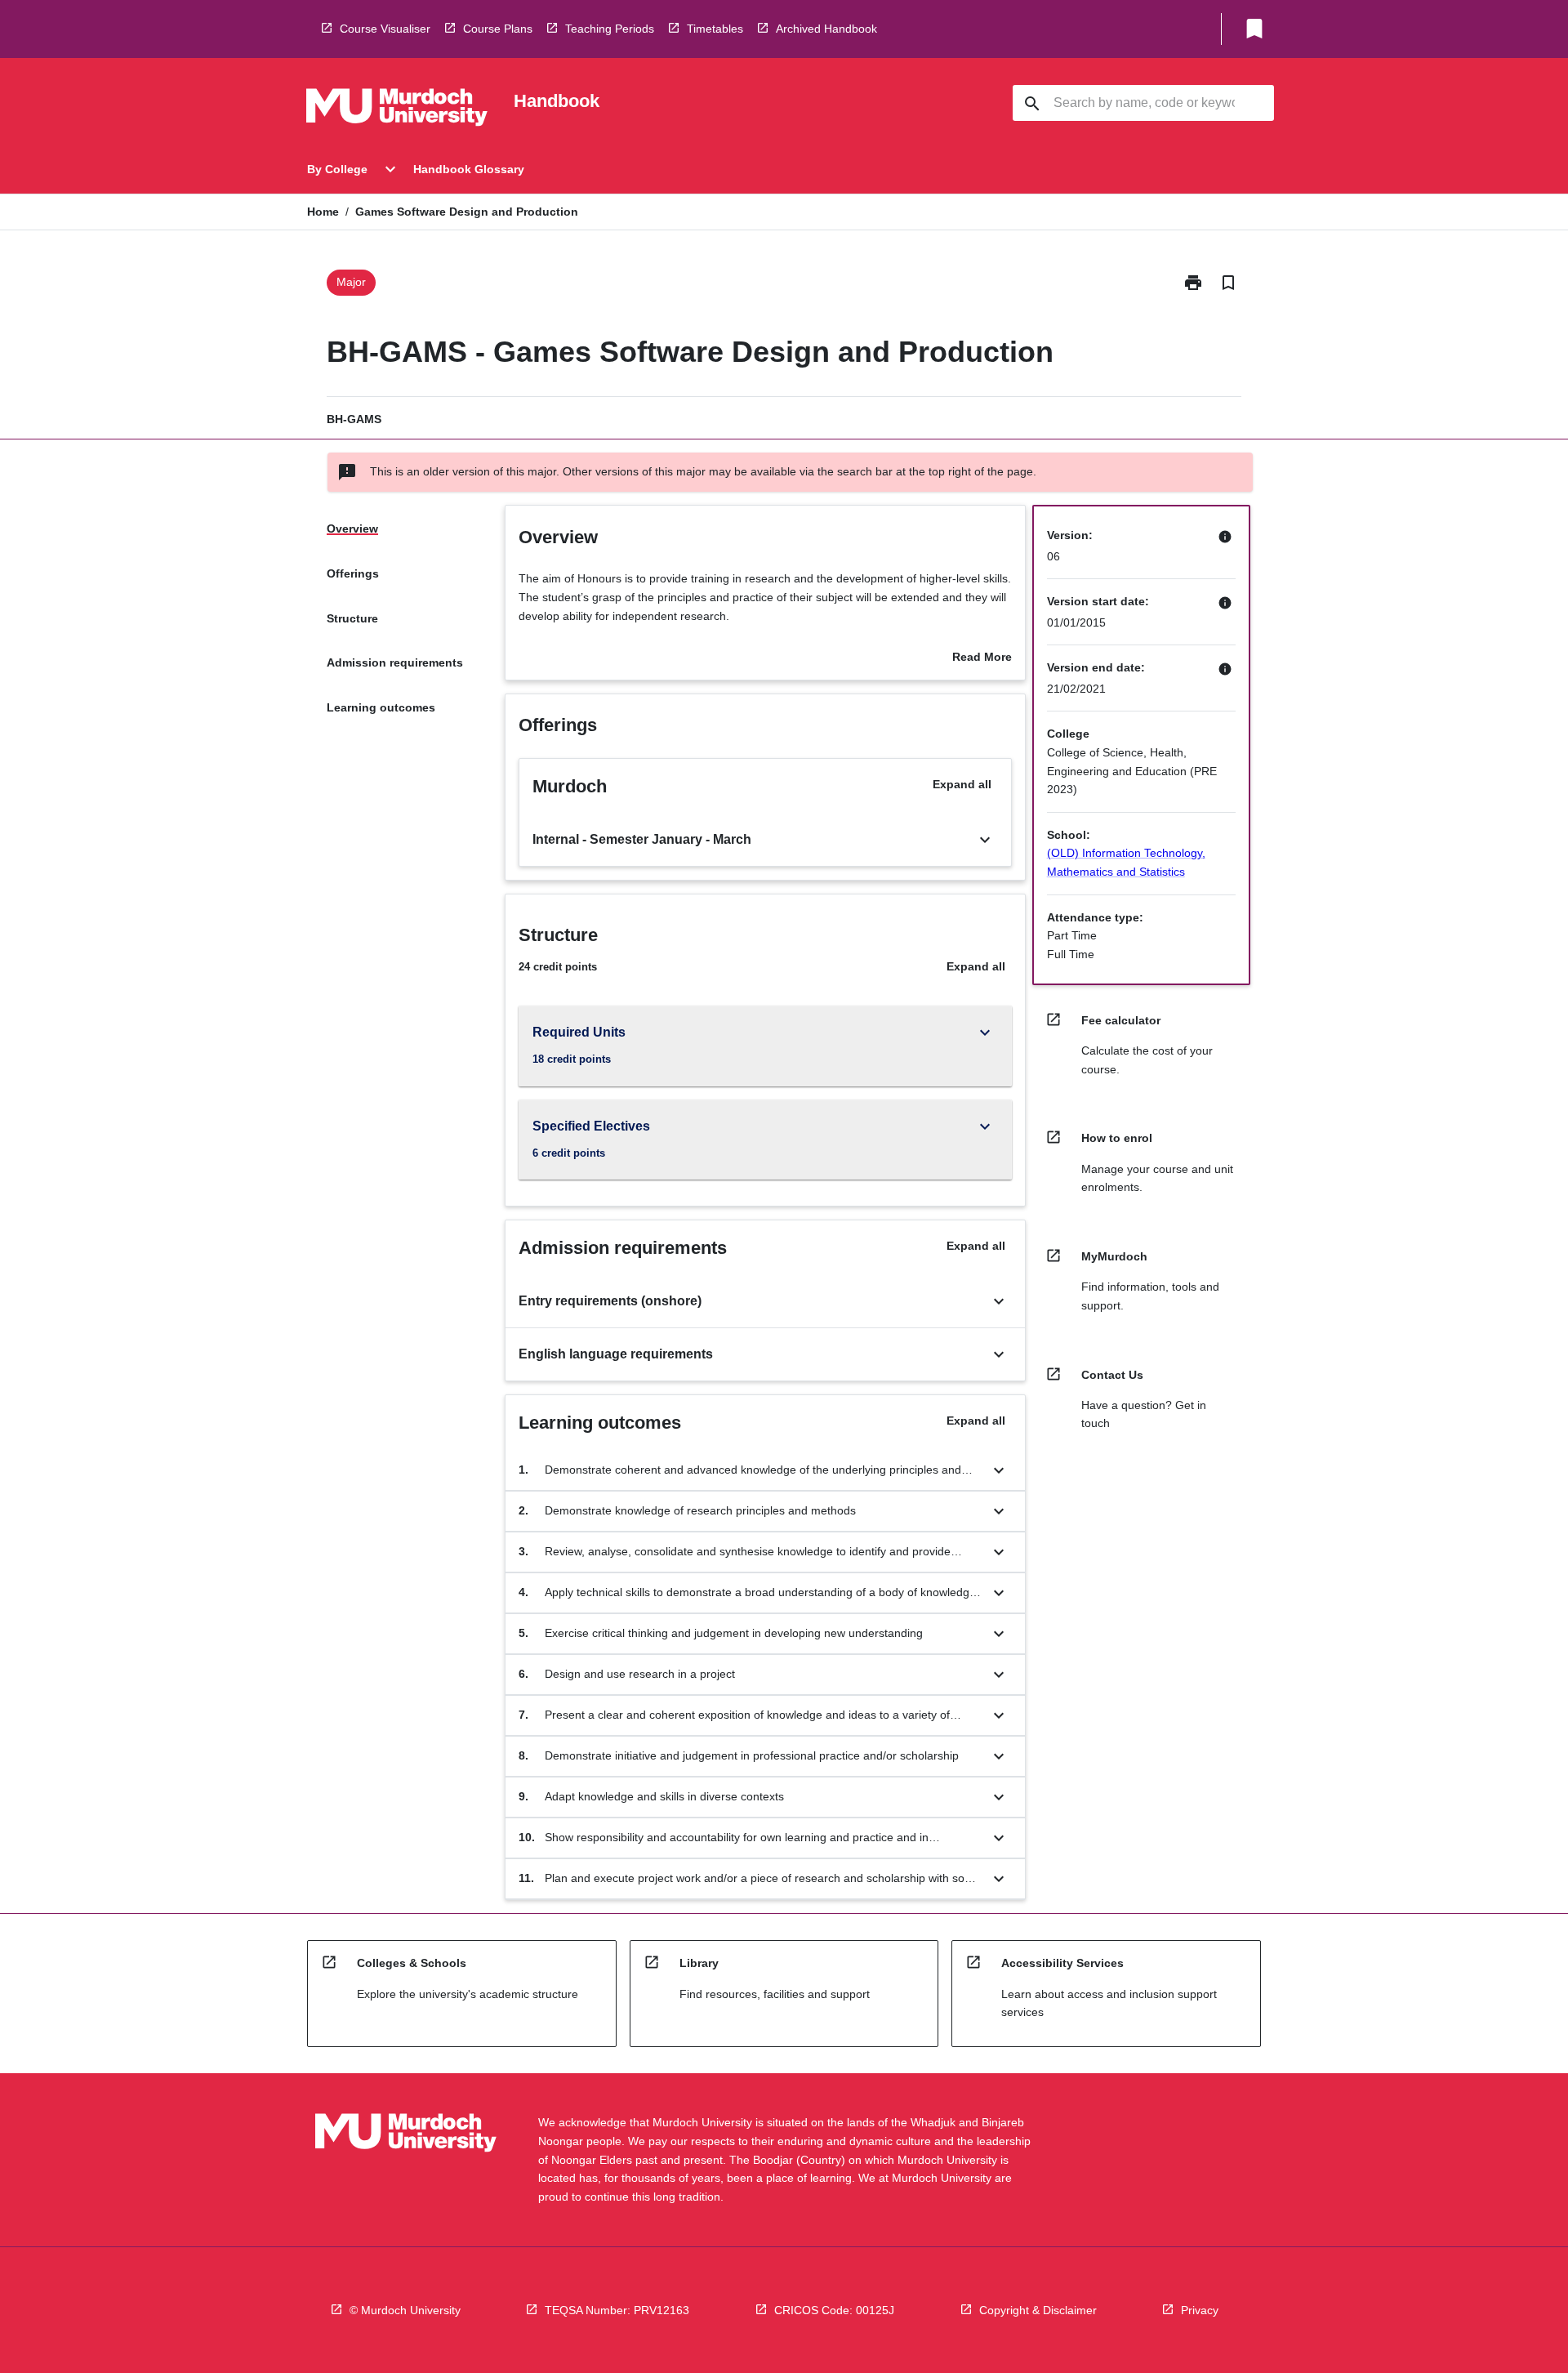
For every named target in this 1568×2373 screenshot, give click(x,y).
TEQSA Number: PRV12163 (617, 2310)
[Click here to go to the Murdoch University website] (397, 110)
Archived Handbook (826, 29)
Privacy (1200, 2310)
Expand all (962, 784)
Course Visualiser (385, 29)
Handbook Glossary (469, 169)
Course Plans (498, 29)
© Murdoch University (405, 2310)
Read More (982, 658)
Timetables (715, 29)
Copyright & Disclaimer (1038, 2310)
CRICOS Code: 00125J (834, 2310)
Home (323, 212)
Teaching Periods (610, 29)
